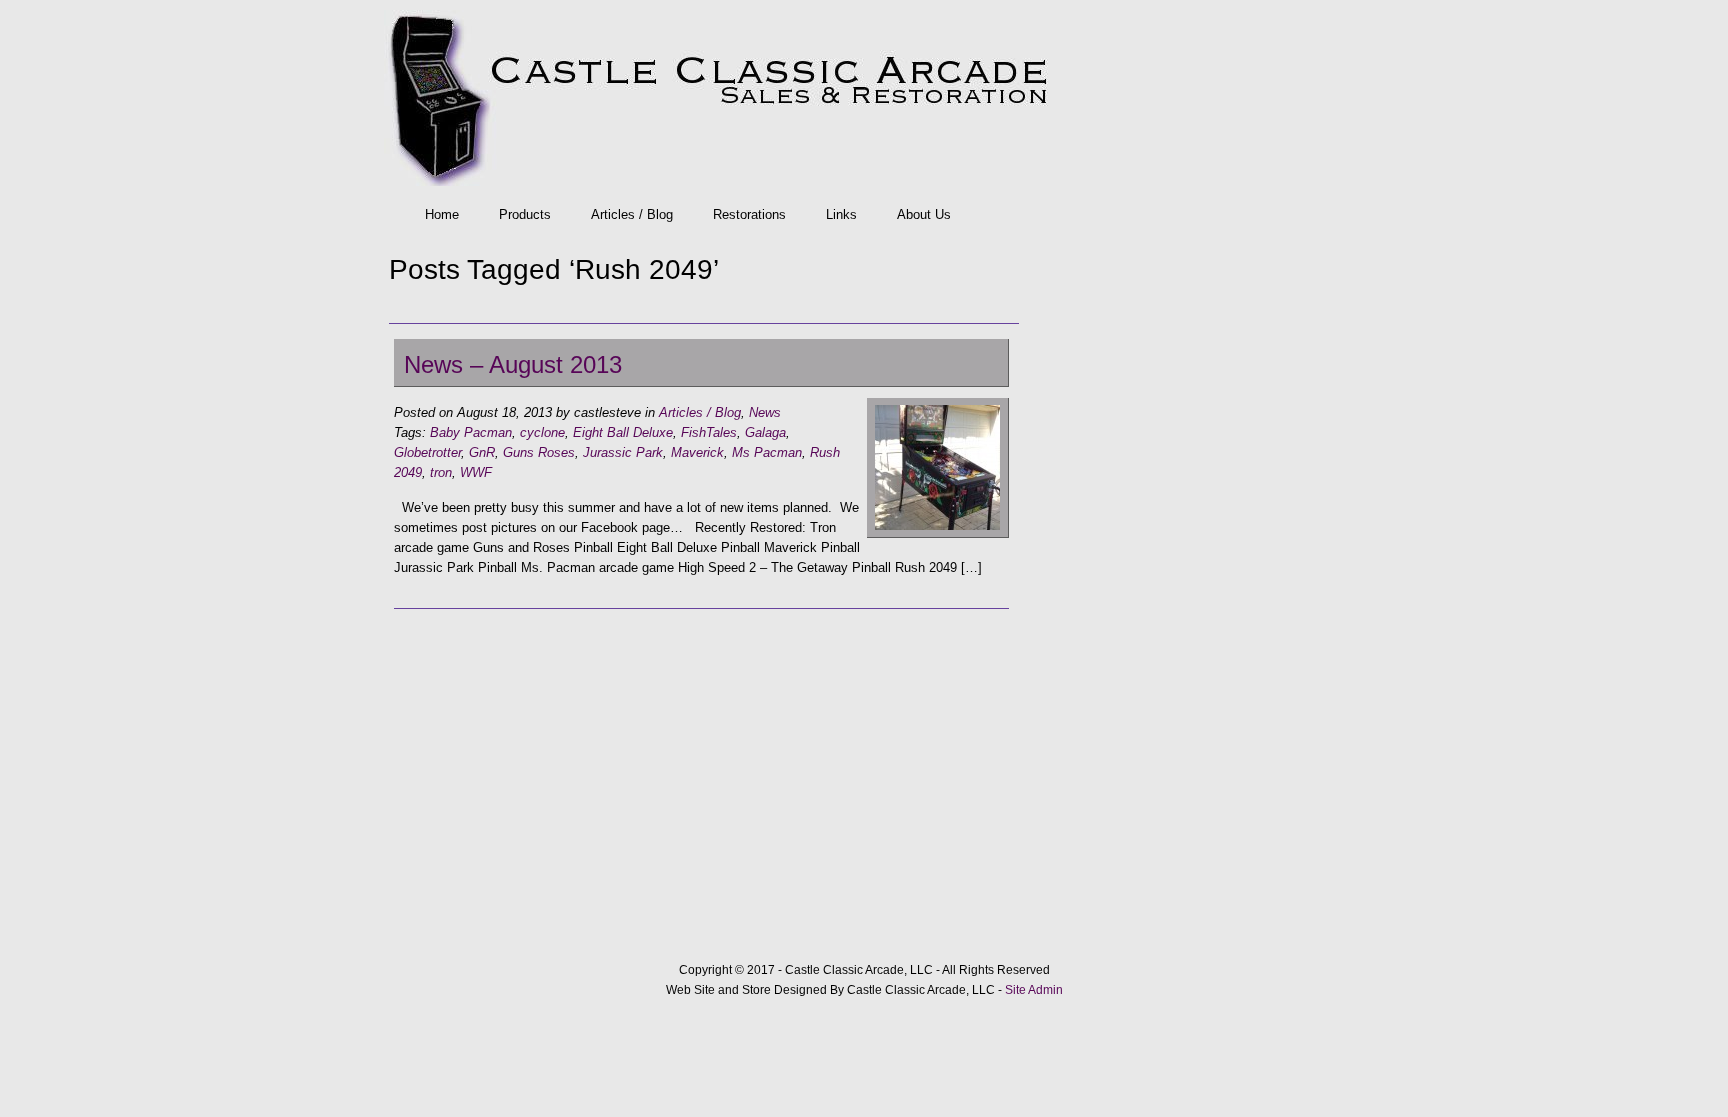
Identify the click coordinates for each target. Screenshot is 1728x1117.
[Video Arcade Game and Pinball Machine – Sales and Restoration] (859, 98)
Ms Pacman (767, 452)
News (765, 412)
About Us (924, 214)
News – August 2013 (513, 364)
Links (841, 214)
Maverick (697, 452)
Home (442, 214)
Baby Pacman (471, 432)
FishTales (709, 432)
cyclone (542, 432)
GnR (482, 452)
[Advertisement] (701, 764)
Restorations (749, 214)
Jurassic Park (623, 452)
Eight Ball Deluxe (623, 432)
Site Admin (1034, 990)
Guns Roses (539, 452)
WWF (476, 472)
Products (525, 214)
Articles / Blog (632, 214)
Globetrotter (427, 452)
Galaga (765, 432)
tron (441, 472)
